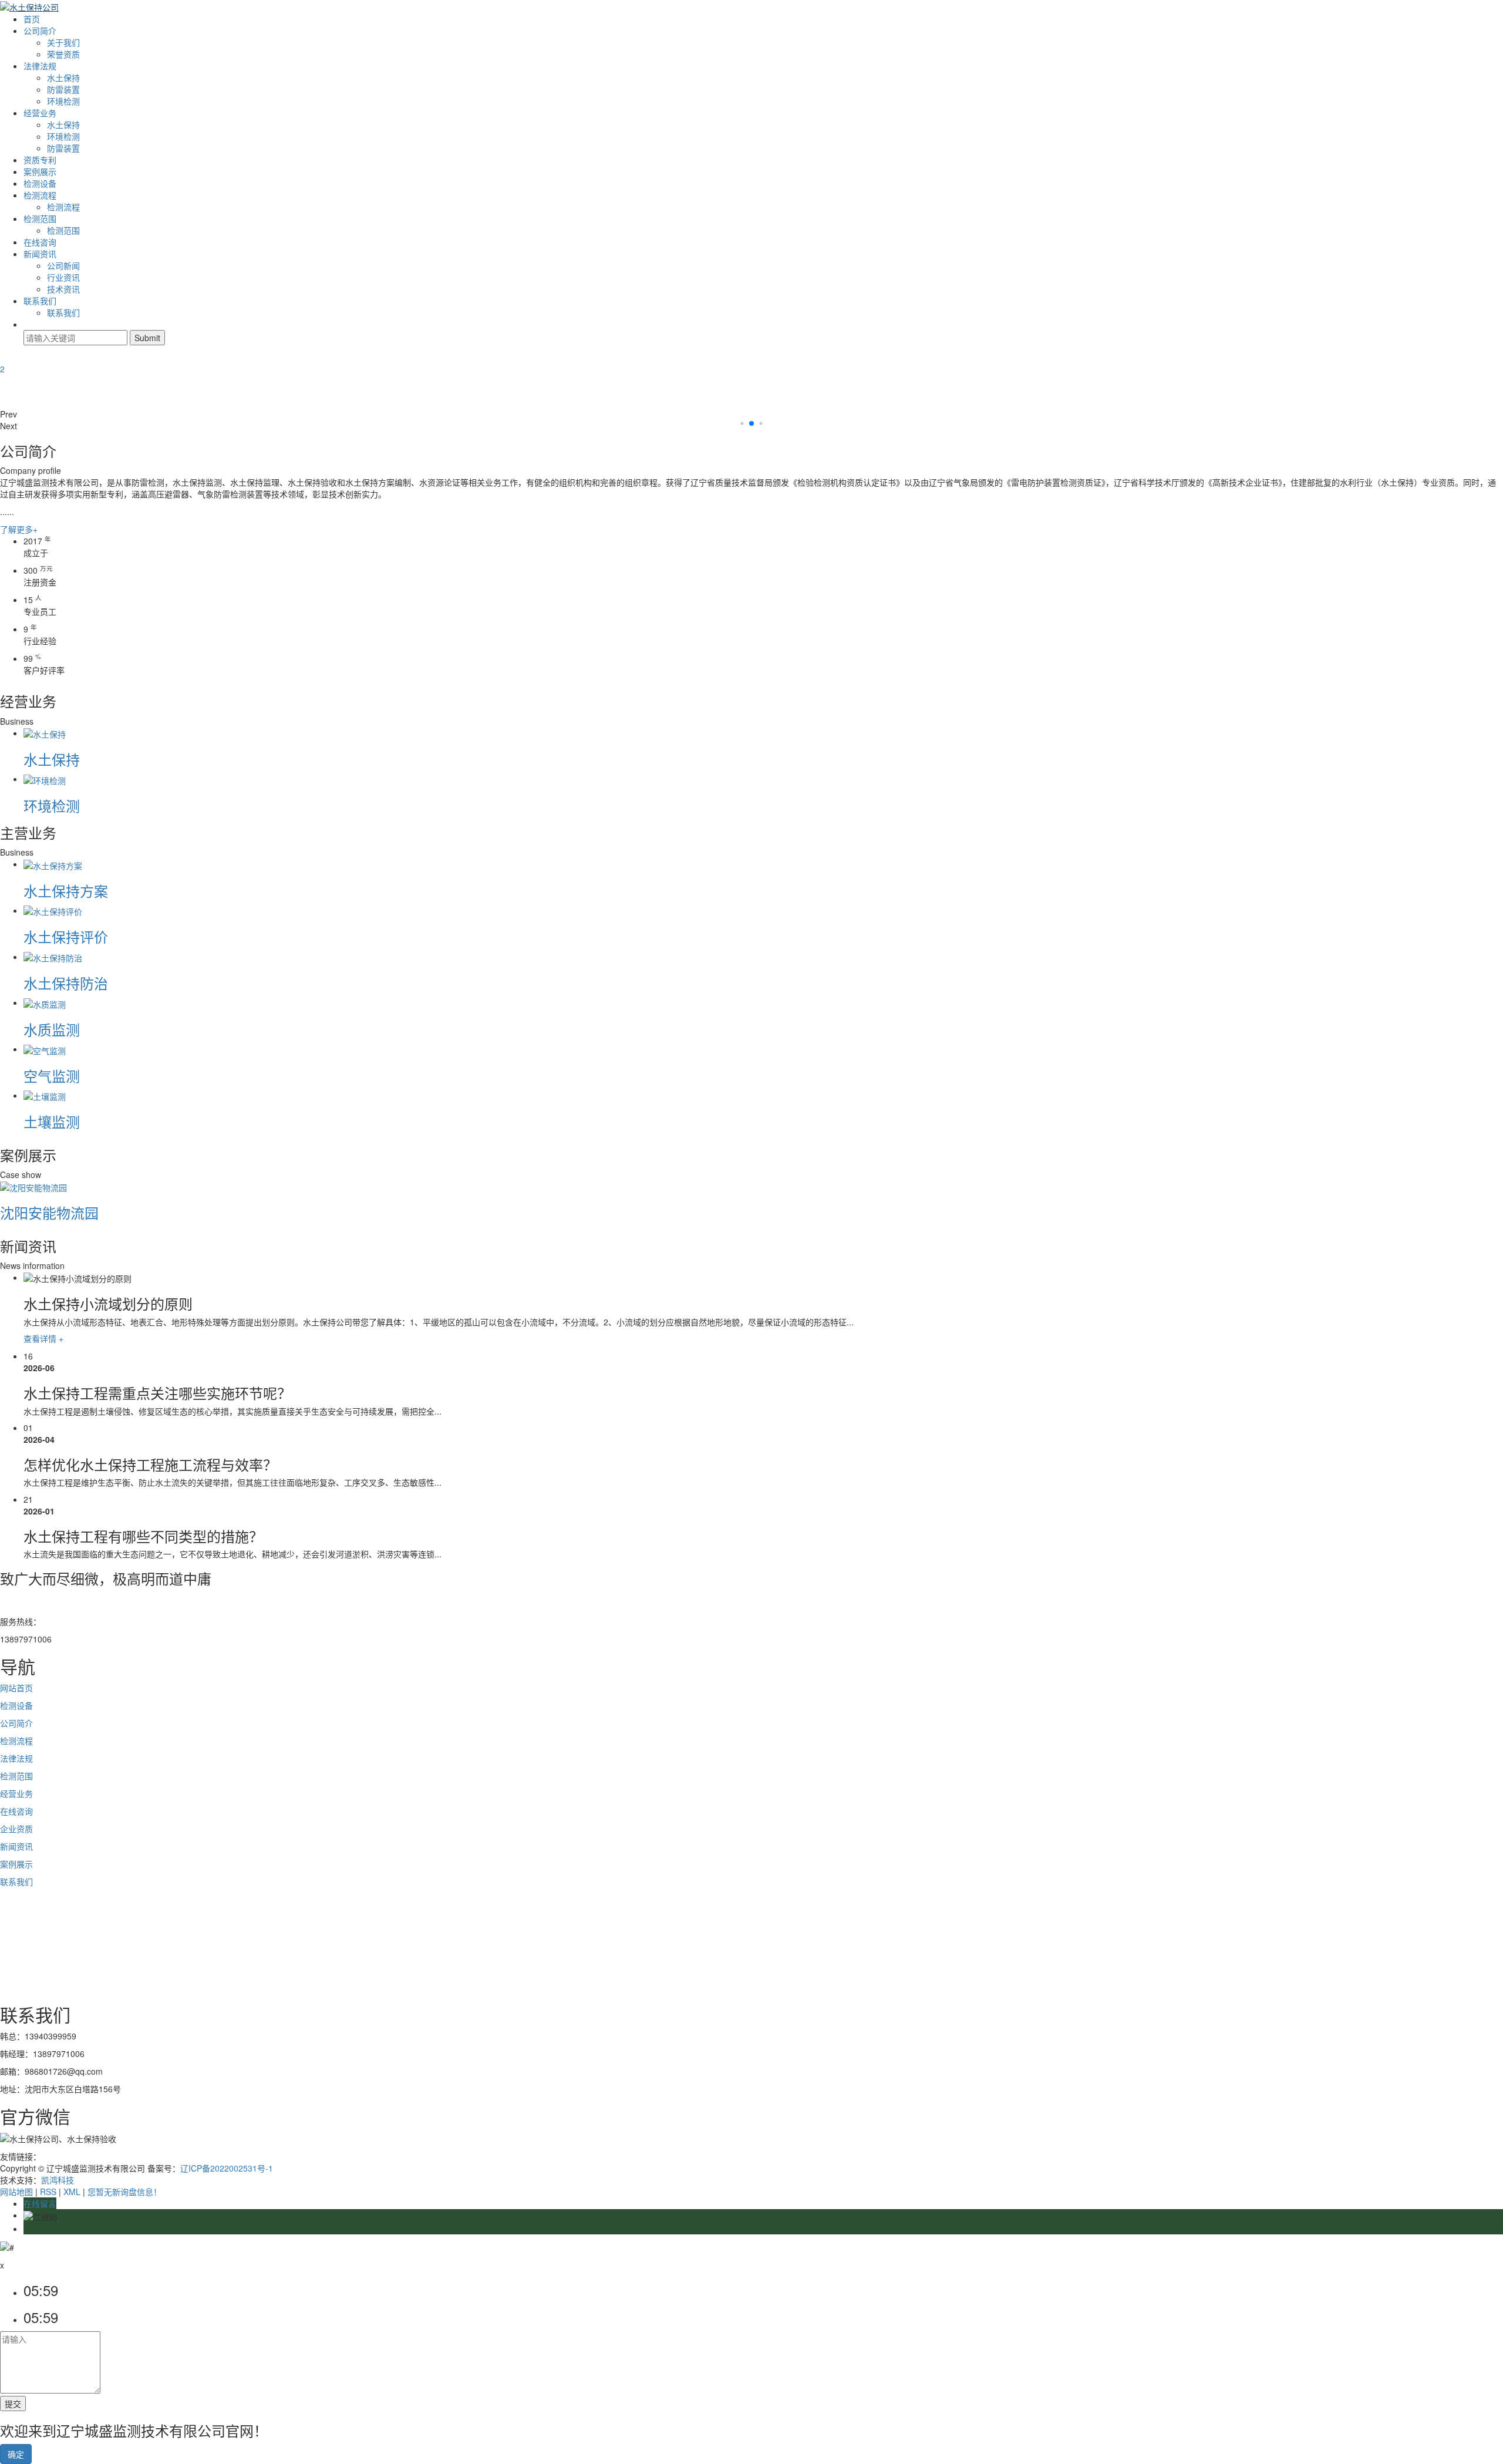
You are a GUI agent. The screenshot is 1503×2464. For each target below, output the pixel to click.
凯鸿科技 (58, 2180)
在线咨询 (40, 242)
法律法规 (40, 66)
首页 (32, 19)
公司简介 (40, 31)
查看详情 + (43, 1338)
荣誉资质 (63, 54)
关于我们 (63, 42)
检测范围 (40, 218)
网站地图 (16, 2192)
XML (72, 2192)
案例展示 (40, 171)
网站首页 (16, 1688)
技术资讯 (63, 289)
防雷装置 (63, 89)
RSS (48, 2192)
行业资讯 (63, 277)
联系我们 (40, 301)
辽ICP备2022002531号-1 (227, 2168)
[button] (751, 414)
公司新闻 (63, 265)
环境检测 (63, 101)
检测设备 (40, 183)
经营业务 (40, 113)
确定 (16, 2454)
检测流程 (40, 195)
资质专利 (40, 160)
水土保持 (63, 78)
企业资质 (16, 1829)
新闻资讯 (40, 254)
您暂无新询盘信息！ (124, 2192)
